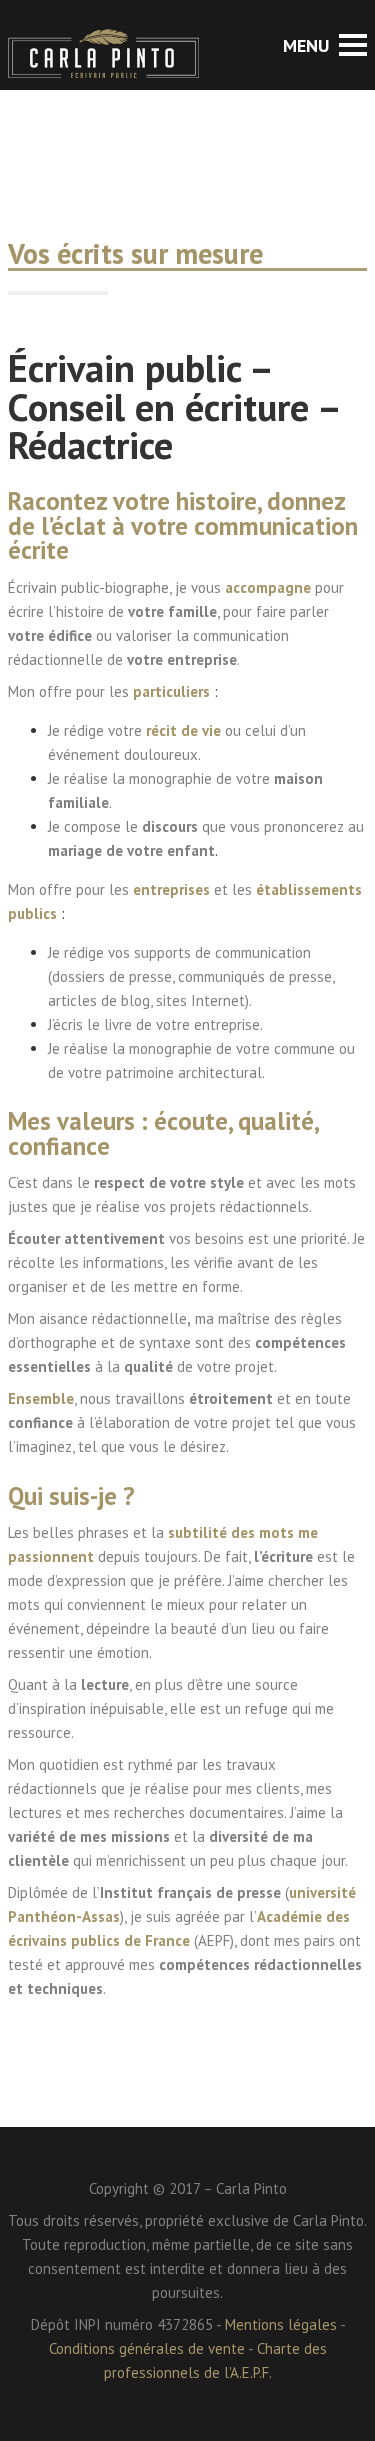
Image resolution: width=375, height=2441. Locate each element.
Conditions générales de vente (147, 2348)
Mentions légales (281, 2324)
